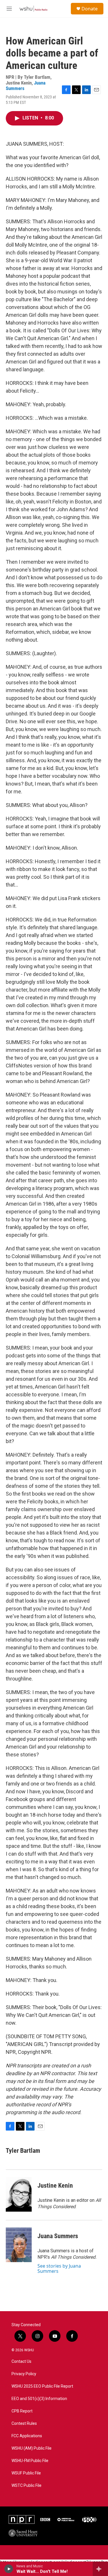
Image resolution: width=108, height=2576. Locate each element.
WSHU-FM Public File (30, 2461)
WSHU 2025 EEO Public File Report (42, 2386)
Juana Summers (58, 2236)
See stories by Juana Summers (59, 2268)
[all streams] (100, 2569)
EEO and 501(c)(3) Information (39, 2399)
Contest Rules (24, 2424)
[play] (9, 2569)
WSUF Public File (26, 2473)
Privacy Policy (24, 2374)
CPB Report (22, 2411)
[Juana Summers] (19, 2245)
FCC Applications (27, 2436)
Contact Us (21, 2362)
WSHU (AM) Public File (32, 2448)
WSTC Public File (26, 2486)
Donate (90, 9)
